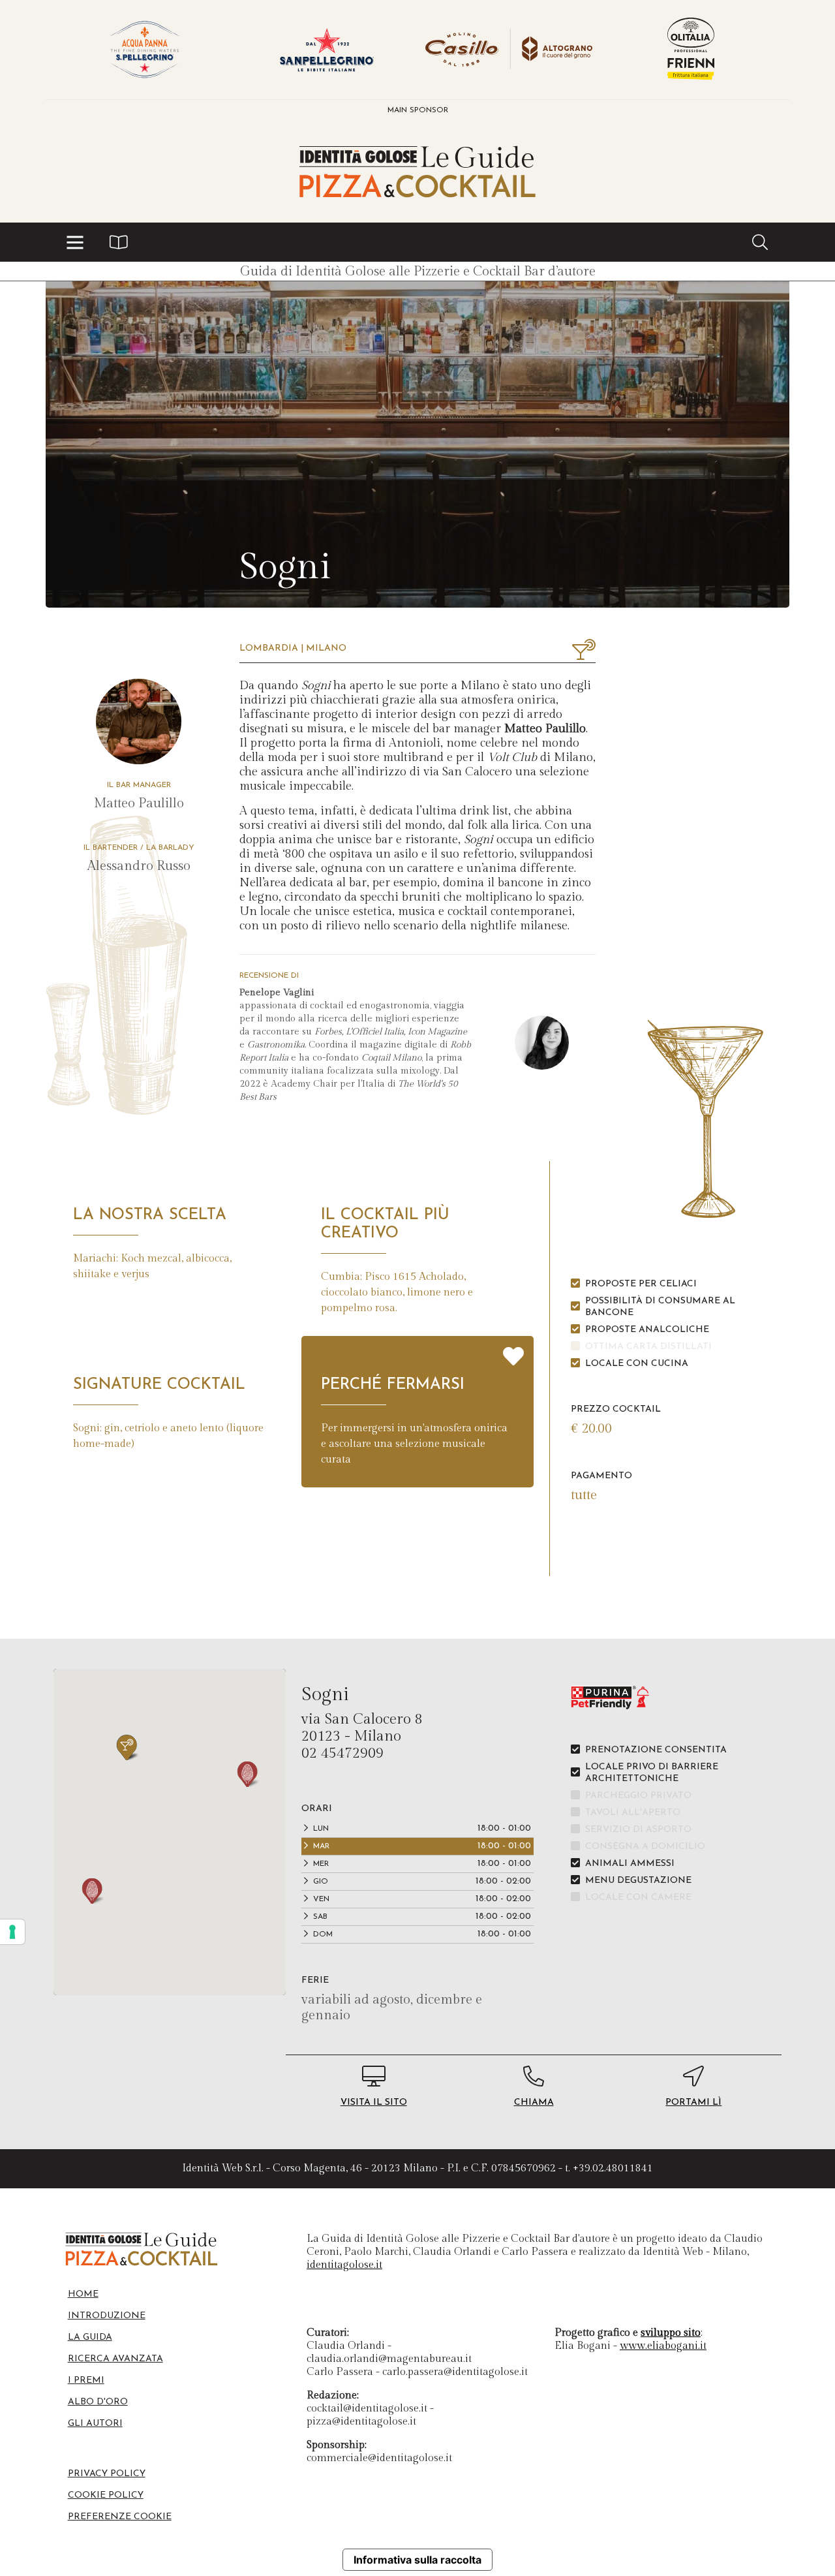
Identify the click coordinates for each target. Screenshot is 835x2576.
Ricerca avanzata (115, 2359)
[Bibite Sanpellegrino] (326, 50)
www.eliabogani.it (663, 2346)
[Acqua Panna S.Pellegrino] (144, 50)
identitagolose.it (344, 2265)
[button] (75, 242)
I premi (86, 2381)
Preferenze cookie (120, 2517)
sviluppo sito (671, 2333)
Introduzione (107, 2316)
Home (83, 2294)
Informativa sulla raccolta (417, 2560)
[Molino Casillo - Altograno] (509, 50)
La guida (90, 2337)
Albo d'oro (98, 2402)
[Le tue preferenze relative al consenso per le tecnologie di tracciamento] (12, 1932)
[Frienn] (691, 50)
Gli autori (95, 2424)
